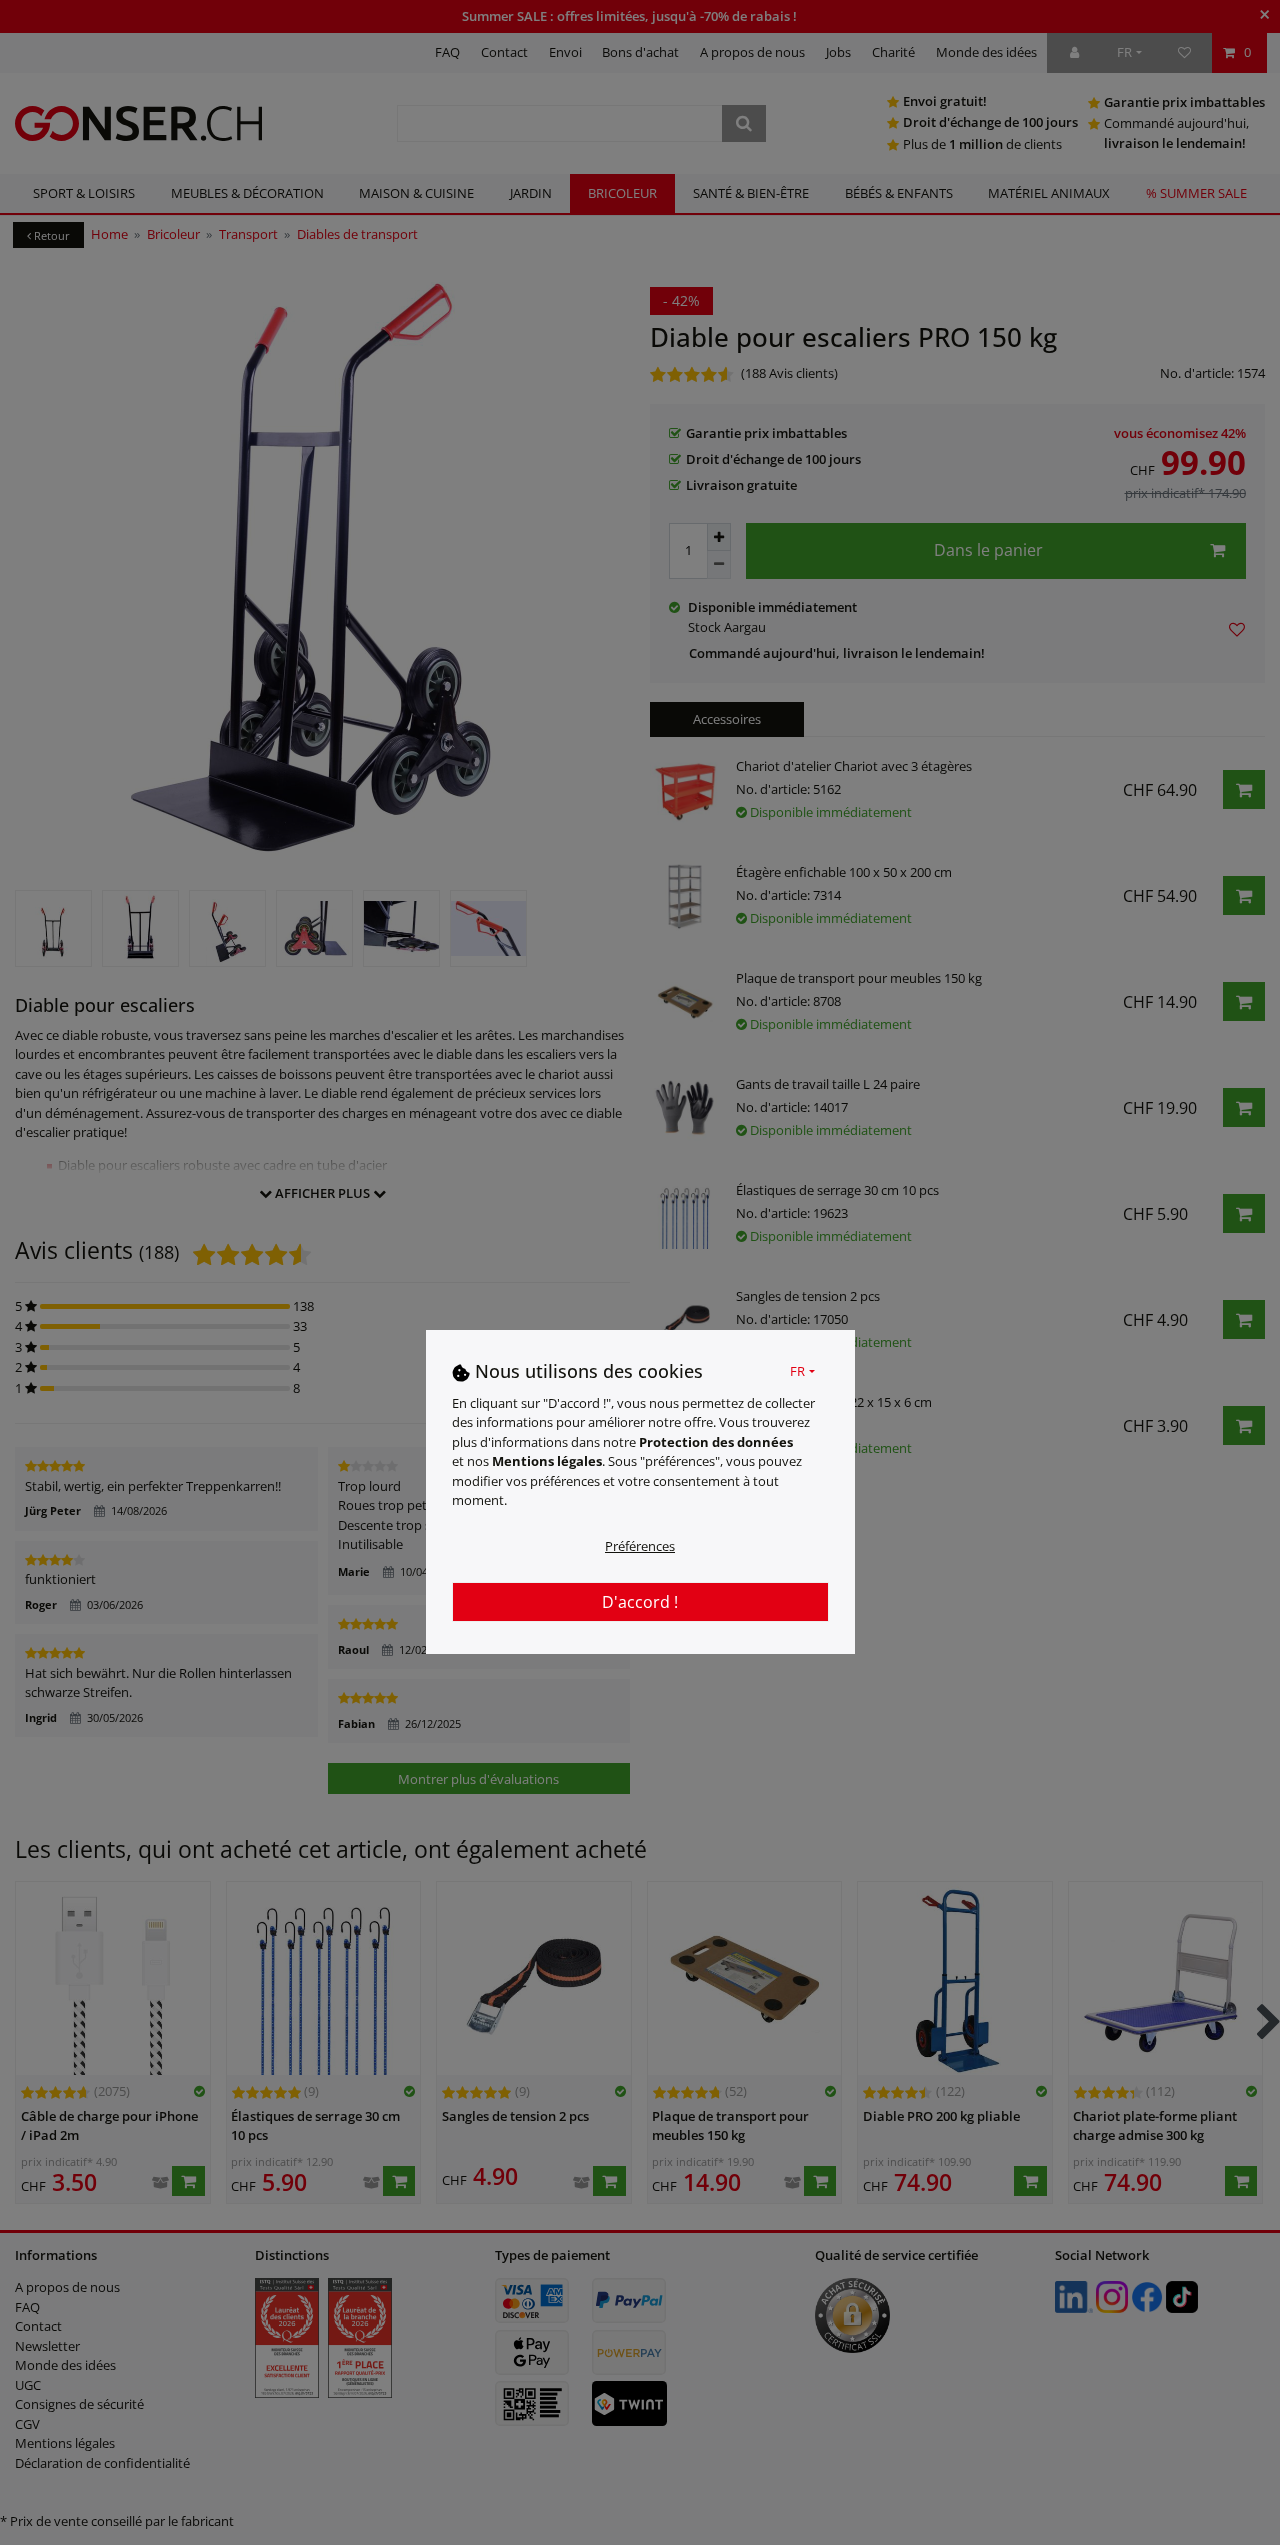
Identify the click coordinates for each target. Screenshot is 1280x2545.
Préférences (640, 1546)
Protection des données (716, 1442)
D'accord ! (640, 1602)
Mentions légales (547, 1461)
